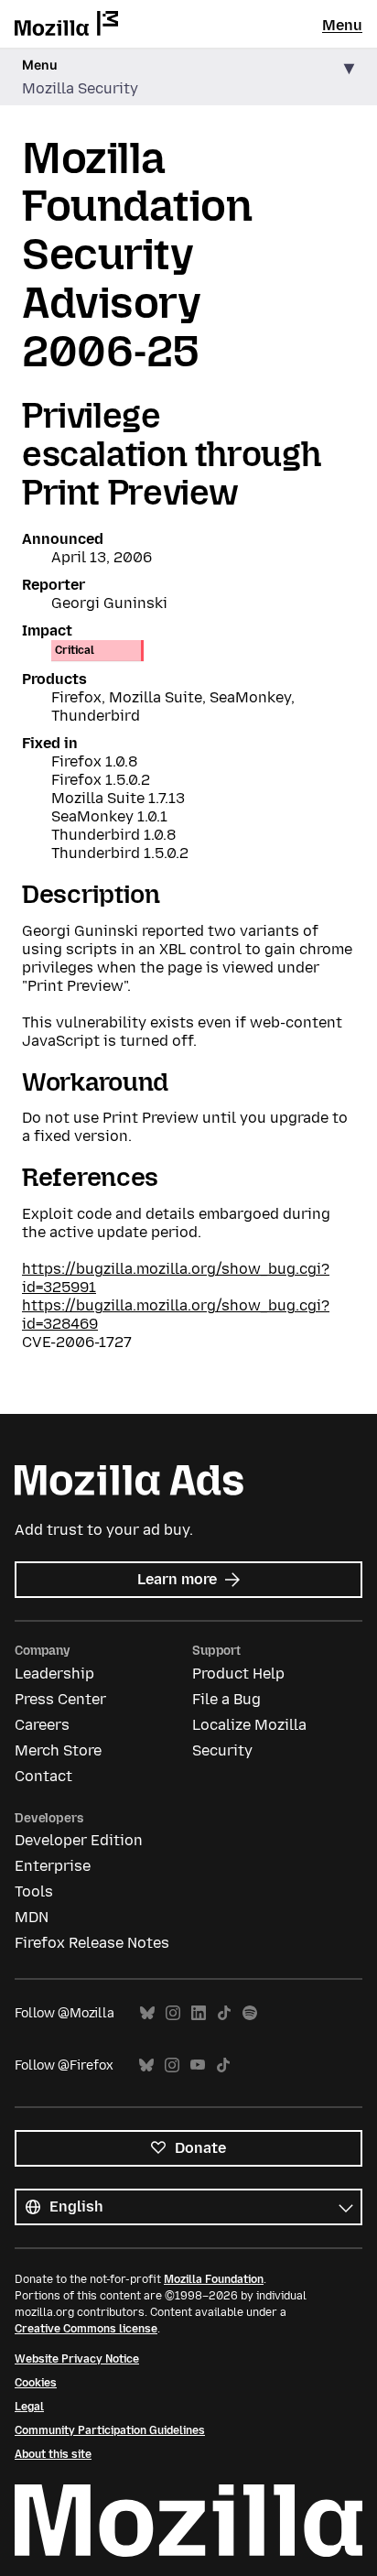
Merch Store (58, 1750)
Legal (29, 2407)
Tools (34, 1891)
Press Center (60, 1699)
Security (222, 1750)
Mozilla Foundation (214, 2279)
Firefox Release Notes (92, 1943)
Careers (42, 1725)
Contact (43, 1776)
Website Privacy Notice (77, 2359)
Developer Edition (79, 1840)
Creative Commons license (86, 2329)
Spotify (250, 2013)
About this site (53, 2454)
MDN (32, 1917)
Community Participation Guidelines (110, 2430)
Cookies (36, 2383)
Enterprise (53, 1866)
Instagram (173, 2013)
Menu (342, 25)
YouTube (198, 2065)
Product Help (238, 1674)
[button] (188, 77)
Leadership (54, 1674)
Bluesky (147, 2013)
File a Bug (226, 1699)
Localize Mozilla (249, 1725)
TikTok (224, 2013)
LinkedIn (199, 2013)
